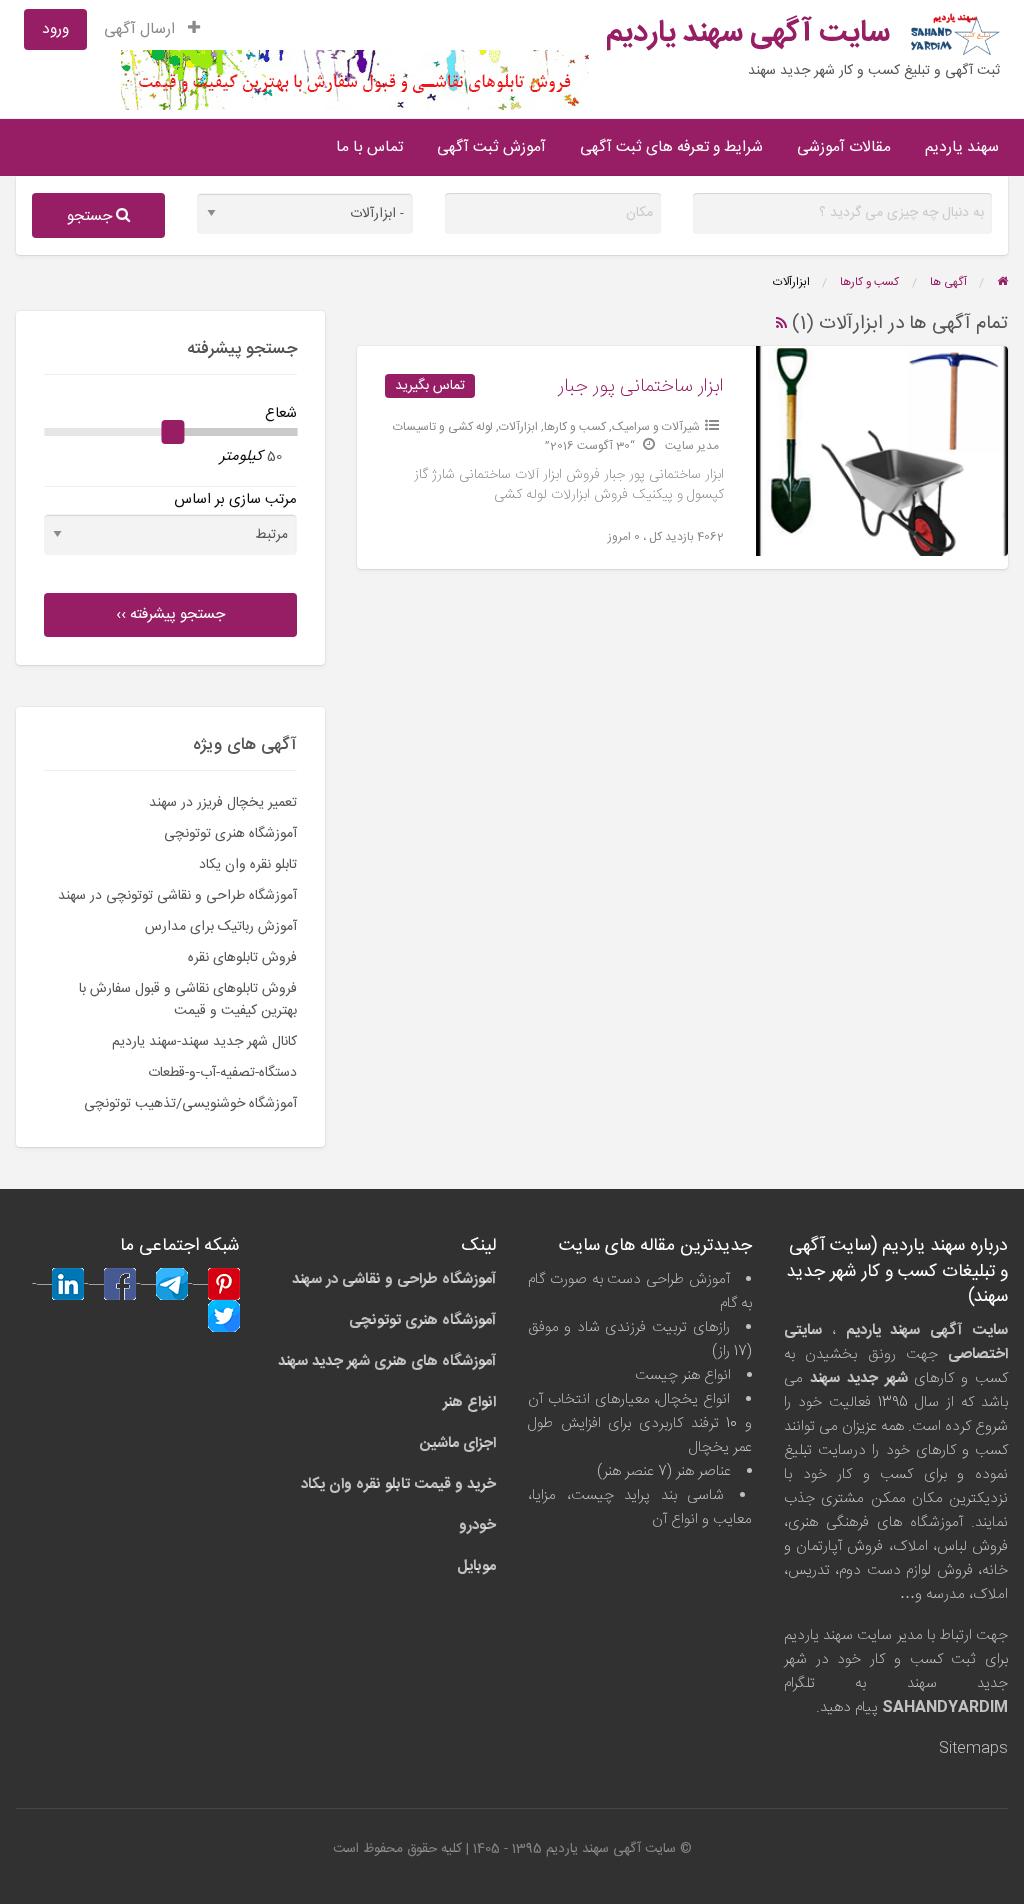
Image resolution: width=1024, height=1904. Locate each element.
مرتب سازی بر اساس (235, 499)
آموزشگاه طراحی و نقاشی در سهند (394, 1279)
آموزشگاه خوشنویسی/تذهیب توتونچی (190, 1104)
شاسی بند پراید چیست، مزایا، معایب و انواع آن (640, 1507)
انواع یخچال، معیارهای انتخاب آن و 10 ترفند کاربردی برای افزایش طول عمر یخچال (640, 1423)
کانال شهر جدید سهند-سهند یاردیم (204, 1042)
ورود (55, 29)
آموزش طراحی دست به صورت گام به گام (640, 1291)
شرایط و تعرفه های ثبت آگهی (671, 147)
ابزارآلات (518, 427)
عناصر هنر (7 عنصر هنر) (664, 1471)
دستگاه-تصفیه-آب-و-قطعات (222, 1073)
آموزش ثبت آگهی (491, 147)
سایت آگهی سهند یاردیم (748, 33)
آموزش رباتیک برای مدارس (221, 927)
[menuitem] (152, 29)
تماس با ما (369, 147)
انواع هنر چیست (683, 1375)
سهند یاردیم (962, 147)
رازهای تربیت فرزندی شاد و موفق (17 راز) (640, 1339)
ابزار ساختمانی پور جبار (641, 387)
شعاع (281, 413)
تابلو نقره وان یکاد (248, 865)
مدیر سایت (692, 446)
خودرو (477, 1525)
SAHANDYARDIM (945, 1707)
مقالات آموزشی (844, 147)
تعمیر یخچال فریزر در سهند (223, 803)
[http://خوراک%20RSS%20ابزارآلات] (781, 324)
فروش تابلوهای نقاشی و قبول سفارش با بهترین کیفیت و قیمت (188, 1000)
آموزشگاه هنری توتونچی (230, 834)
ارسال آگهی (141, 29)
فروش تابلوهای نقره (242, 958)
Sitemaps (973, 1748)
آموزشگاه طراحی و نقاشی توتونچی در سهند (177, 896)
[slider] (173, 432)
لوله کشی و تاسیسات (443, 427)
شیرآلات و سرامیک (656, 427)
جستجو (91, 216)
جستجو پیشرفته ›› (170, 614)
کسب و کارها (575, 427)
